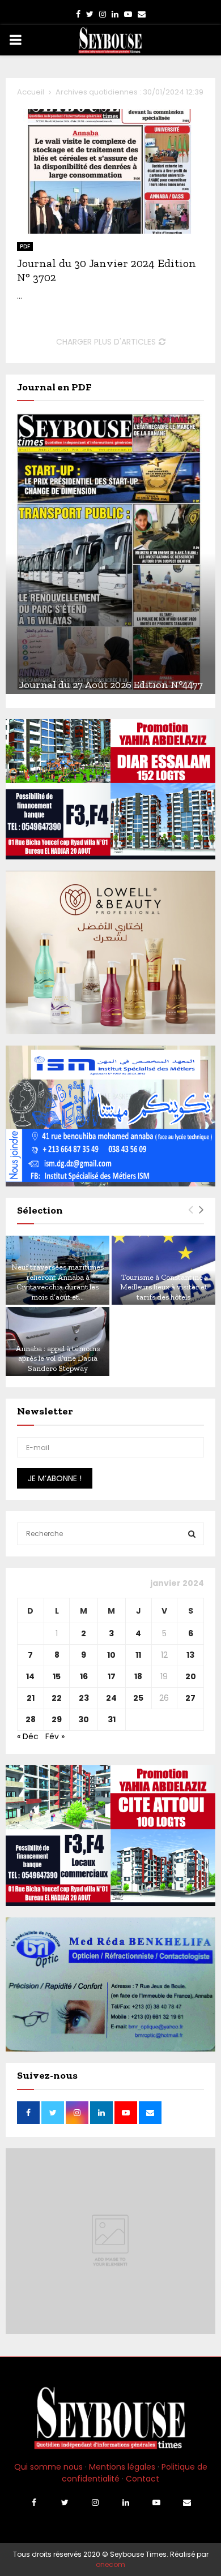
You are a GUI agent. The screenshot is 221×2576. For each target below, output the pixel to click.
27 (190, 1698)
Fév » (55, 1736)
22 (57, 1698)
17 (112, 1676)
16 (84, 1676)
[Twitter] (65, 2502)
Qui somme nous (48, 2467)
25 (138, 1698)
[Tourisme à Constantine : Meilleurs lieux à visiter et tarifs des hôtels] (163, 1270)
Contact (143, 2479)
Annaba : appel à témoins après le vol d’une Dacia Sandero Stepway (58, 1358)
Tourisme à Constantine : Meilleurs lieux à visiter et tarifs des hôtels (164, 1287)
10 (111, 1655)
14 (30, 1676)
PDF (25, 246)
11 (138, 1655)
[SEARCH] (192, 1534)
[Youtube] (156, 2502)
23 (84, 1698)
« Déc (28, 1736)
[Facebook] (34, 2502)
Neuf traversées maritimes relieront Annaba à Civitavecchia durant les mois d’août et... (58, 1282)
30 (84, 1719)
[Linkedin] (126, 2502)
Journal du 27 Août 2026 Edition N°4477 (111, 685)
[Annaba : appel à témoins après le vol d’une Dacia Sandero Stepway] (58, 1341)
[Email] (187, 2502)
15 (57, 1676)
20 (191, 1676)
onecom (110, 2564)
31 (112, 1719)
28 (31, 1719)
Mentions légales (122, 2467)
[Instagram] (95, 2502)
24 (111, 1698)
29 (57, 1719)
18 (138, 1676)
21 (31, 1698)
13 (190, 1655)
